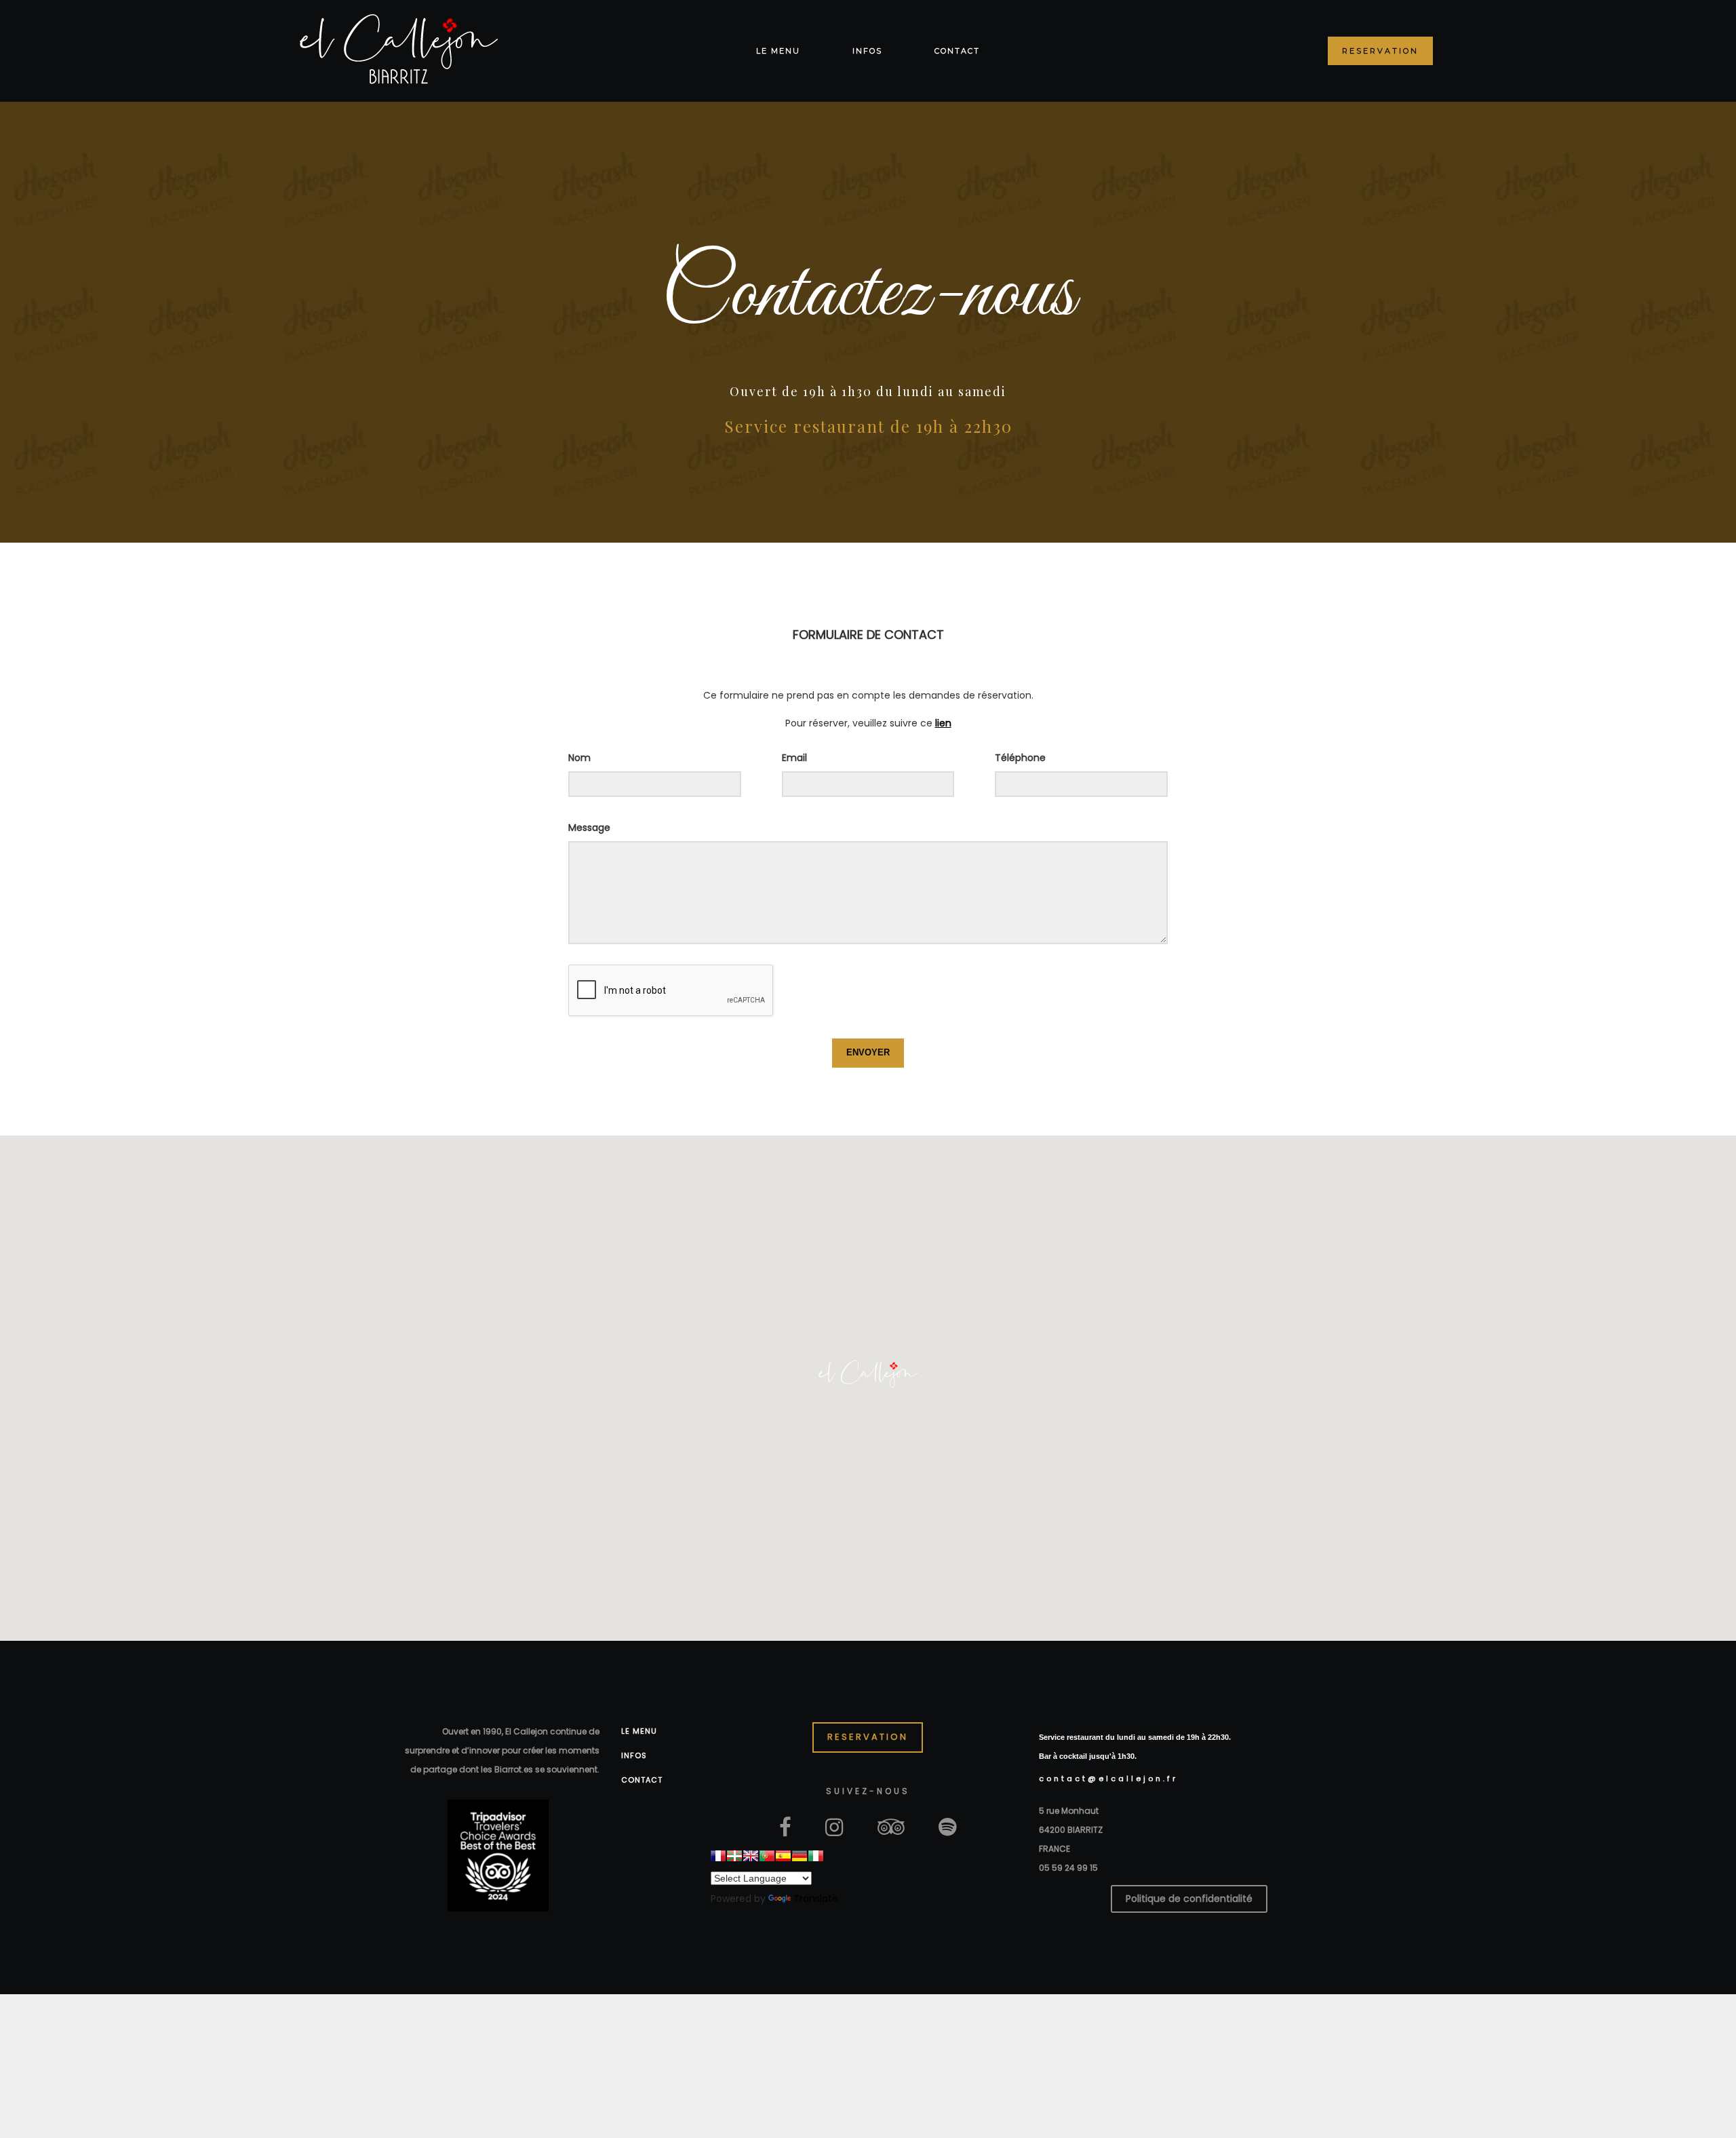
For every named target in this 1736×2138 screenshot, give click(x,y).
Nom (579, 758)
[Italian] (816, 1856)
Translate (816, 1899)
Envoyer (868, 1052)
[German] (800, 1856)
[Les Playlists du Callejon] (948, 1826)
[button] (868, 1374)
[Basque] (734, 1856)
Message (589, 828)
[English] (751, 1856)
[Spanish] (783, 1856)
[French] (718, 1856)
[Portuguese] (767, 1856)
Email (794, 758)
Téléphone (1020, 758)
